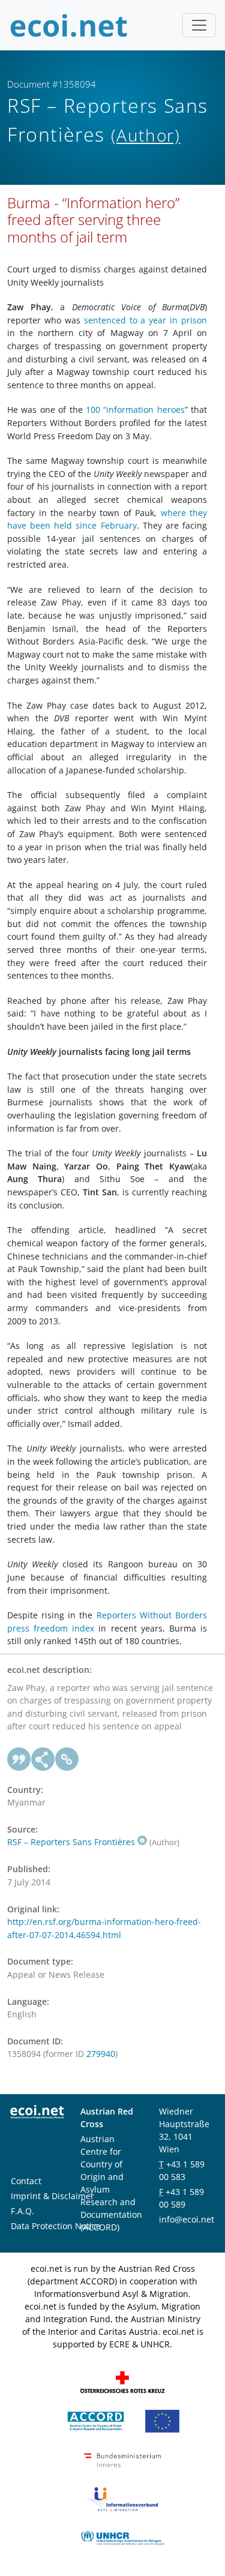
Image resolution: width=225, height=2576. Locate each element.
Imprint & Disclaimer (52, 2196)
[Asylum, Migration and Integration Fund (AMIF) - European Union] (162, 2420)
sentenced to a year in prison (145, 320)
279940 (101, 2054)
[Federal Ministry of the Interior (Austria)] (122, 2459)
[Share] (43, 1759)
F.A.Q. (22, 2211)
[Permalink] (67, 1759)
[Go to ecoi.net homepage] (69, 25)
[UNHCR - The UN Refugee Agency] (122, 2537)
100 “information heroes (135, 410)
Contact (26, 2181)
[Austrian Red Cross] (122, 2381)
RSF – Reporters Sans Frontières (71, 1842)
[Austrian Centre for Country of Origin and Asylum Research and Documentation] (96, 2420)
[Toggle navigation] (199, 25)
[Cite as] (19, 1759)
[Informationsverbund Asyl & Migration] (122, 2498)
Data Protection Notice (56, 2226)
